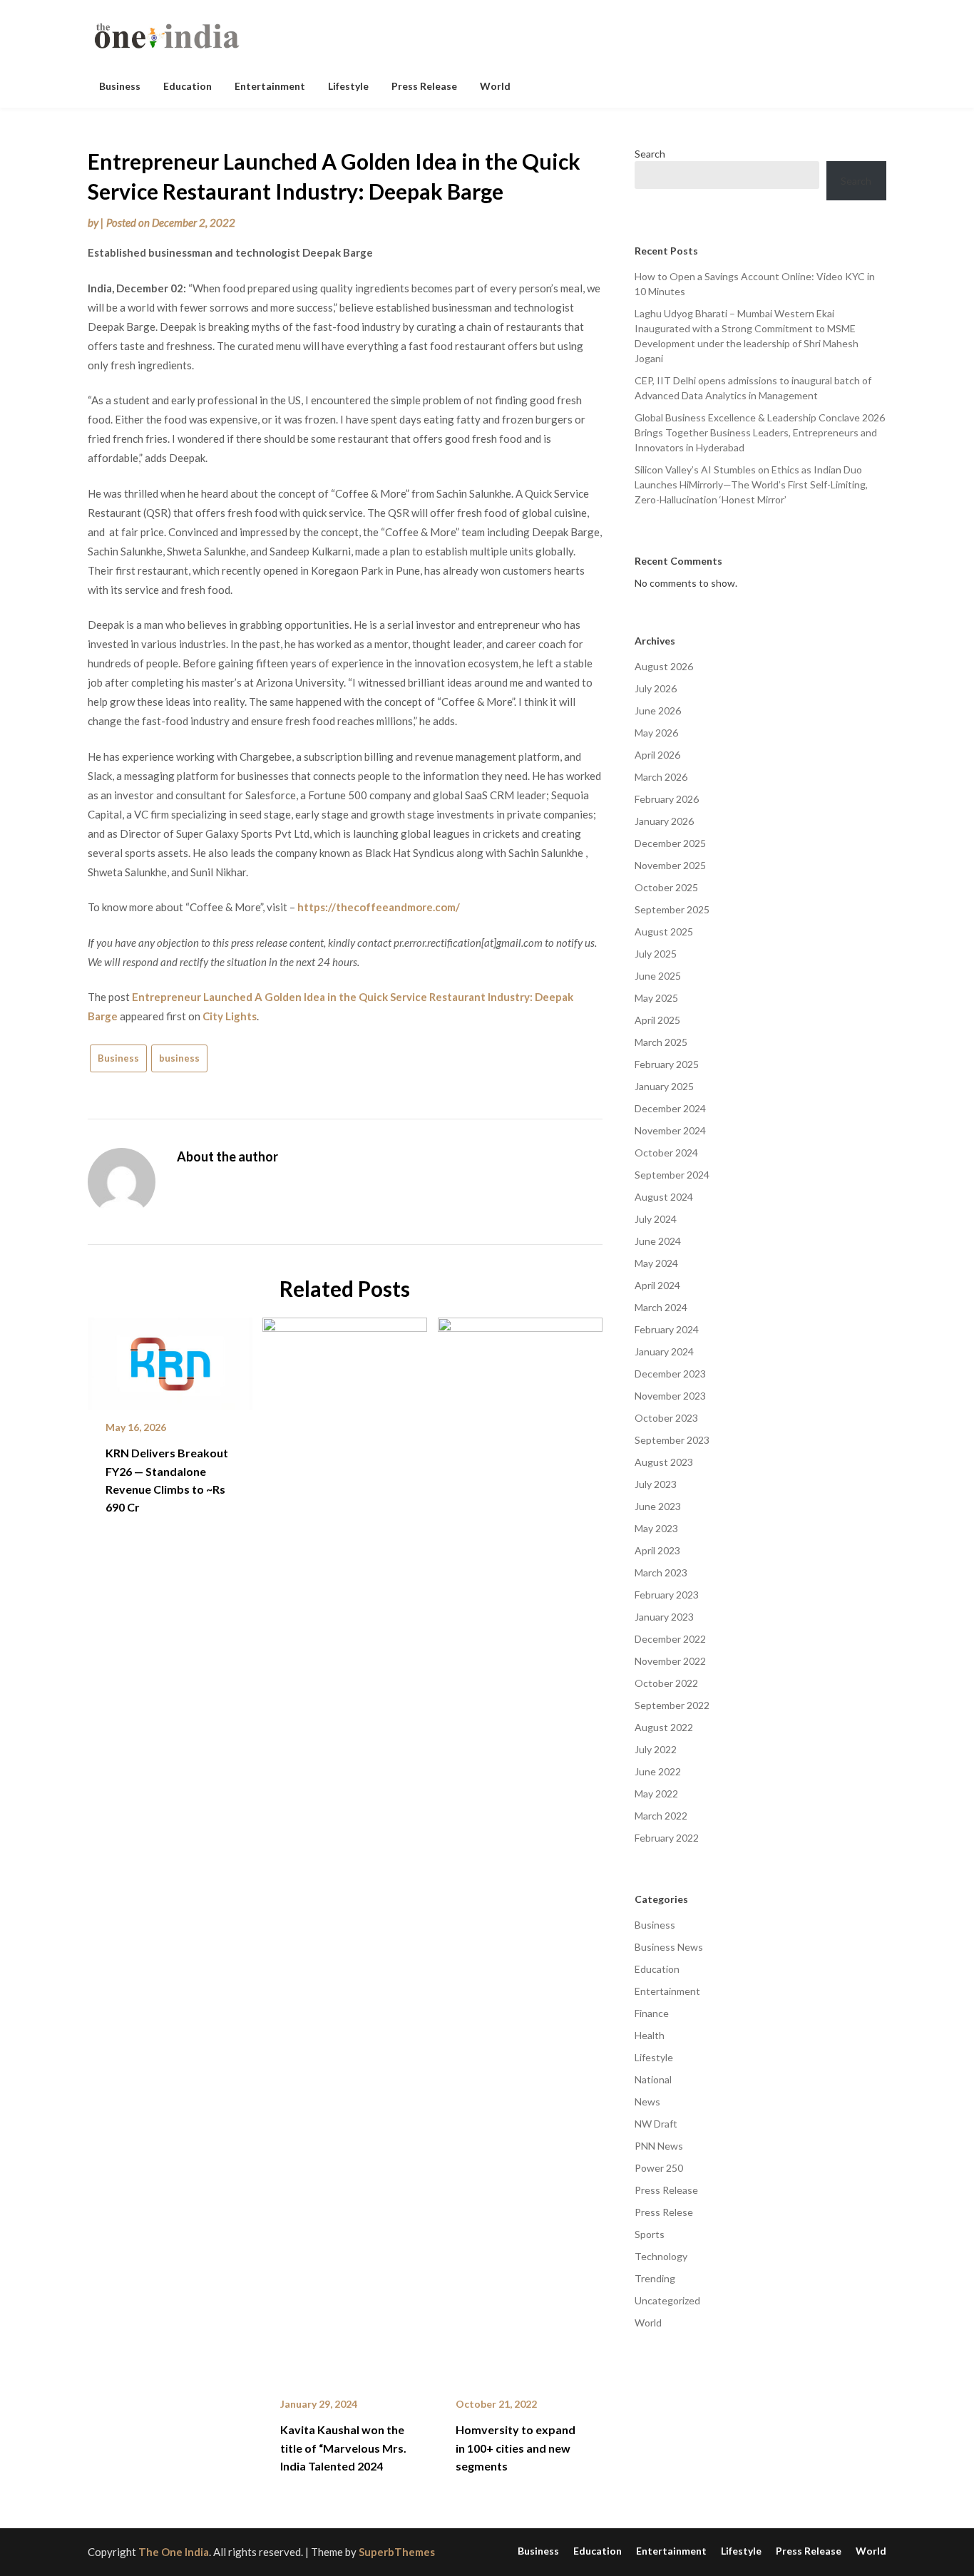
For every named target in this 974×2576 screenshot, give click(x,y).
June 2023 (658, 1506)
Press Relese (664, 2212)
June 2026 (658, 710)
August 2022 (664, 1727)
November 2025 (670, 865)
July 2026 (656, 688)
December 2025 (670, 843)
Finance (652, 2013)
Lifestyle (348, 86)
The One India (174, 2552)
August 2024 (664, 1197)
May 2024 (656, 1263)
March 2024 (661, 1307)
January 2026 (664, 821)
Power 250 (659, 2168)
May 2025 (656, 998)
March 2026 (661, 777)
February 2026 (667, 799)
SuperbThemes (397, 2552)
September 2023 (672, 1440)
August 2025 (664, 932)
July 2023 (656, 1484)
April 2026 (657, 755)
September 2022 (672, 1705)
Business (120, 86)
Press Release (424, 86)
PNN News (659, 2146)
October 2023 (666, 1418)
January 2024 (664, 1351)
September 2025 (672, 909)
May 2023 (656, 1528)
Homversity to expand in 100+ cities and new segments (516, 2447)
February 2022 (667, 1838)
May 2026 (656, 733)
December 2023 (670, 1374)
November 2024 (670, 1130)
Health (650, 2035)
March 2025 (661, 1042)
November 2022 (670, 1661)
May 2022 (656, 1794)
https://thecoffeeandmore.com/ (379, 907)
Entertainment (270, 86)
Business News (669, 1947)
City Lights (230, 1016)
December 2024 (670, 1108)
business (179, 1058)
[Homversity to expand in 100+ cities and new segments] (520, 1847)
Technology (661, 2256)
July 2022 (656, 1749)
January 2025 (664, 1086)
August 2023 (664, 1462)
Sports (650, 2234)
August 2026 (664, 666)
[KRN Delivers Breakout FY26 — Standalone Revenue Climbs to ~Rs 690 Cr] (170, 1359)
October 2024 (666, 1153)
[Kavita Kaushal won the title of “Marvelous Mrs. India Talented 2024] (345, 1847)
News (647, 2102)
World (495, 86)
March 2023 (661, 1572)
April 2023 (657, 1550)
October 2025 (666, 887)
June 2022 (658, 1771)
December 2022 (670, 1639)
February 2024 (667, 1329)
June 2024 (658, 1241)
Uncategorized (667, 2300)
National (653, 2079)
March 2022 (661, 1816)
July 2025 (656, 954)
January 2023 (664, 1617)
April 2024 (657, 1285)
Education (188, 86)
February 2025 (667, 1064)
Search (650, 154)
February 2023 (667, 1595)
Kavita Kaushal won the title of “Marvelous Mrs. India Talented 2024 (343, 2447)
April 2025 (657, 1020)
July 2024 (656, 1219)
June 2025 (658, 976)
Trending (655, 2278)
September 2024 (672, 1175)
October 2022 (666, 1683)
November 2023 (670, 1396)
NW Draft (656, 2124)
